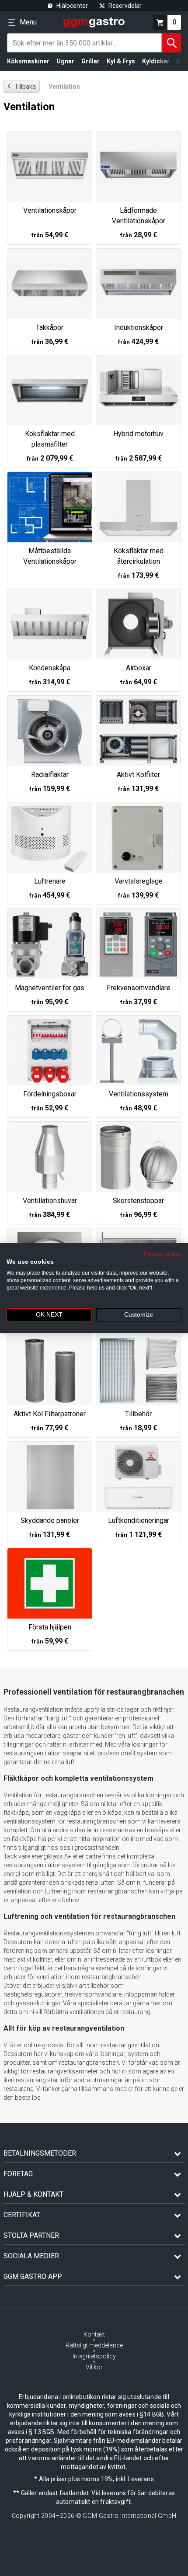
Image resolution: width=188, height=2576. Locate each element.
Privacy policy (163, 1254)
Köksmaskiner (28, 61)
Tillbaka (22, 86)
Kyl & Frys (121, 61)
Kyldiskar (156, 61)
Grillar (91, 61)
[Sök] (171, 43)
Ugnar (65, 61)
